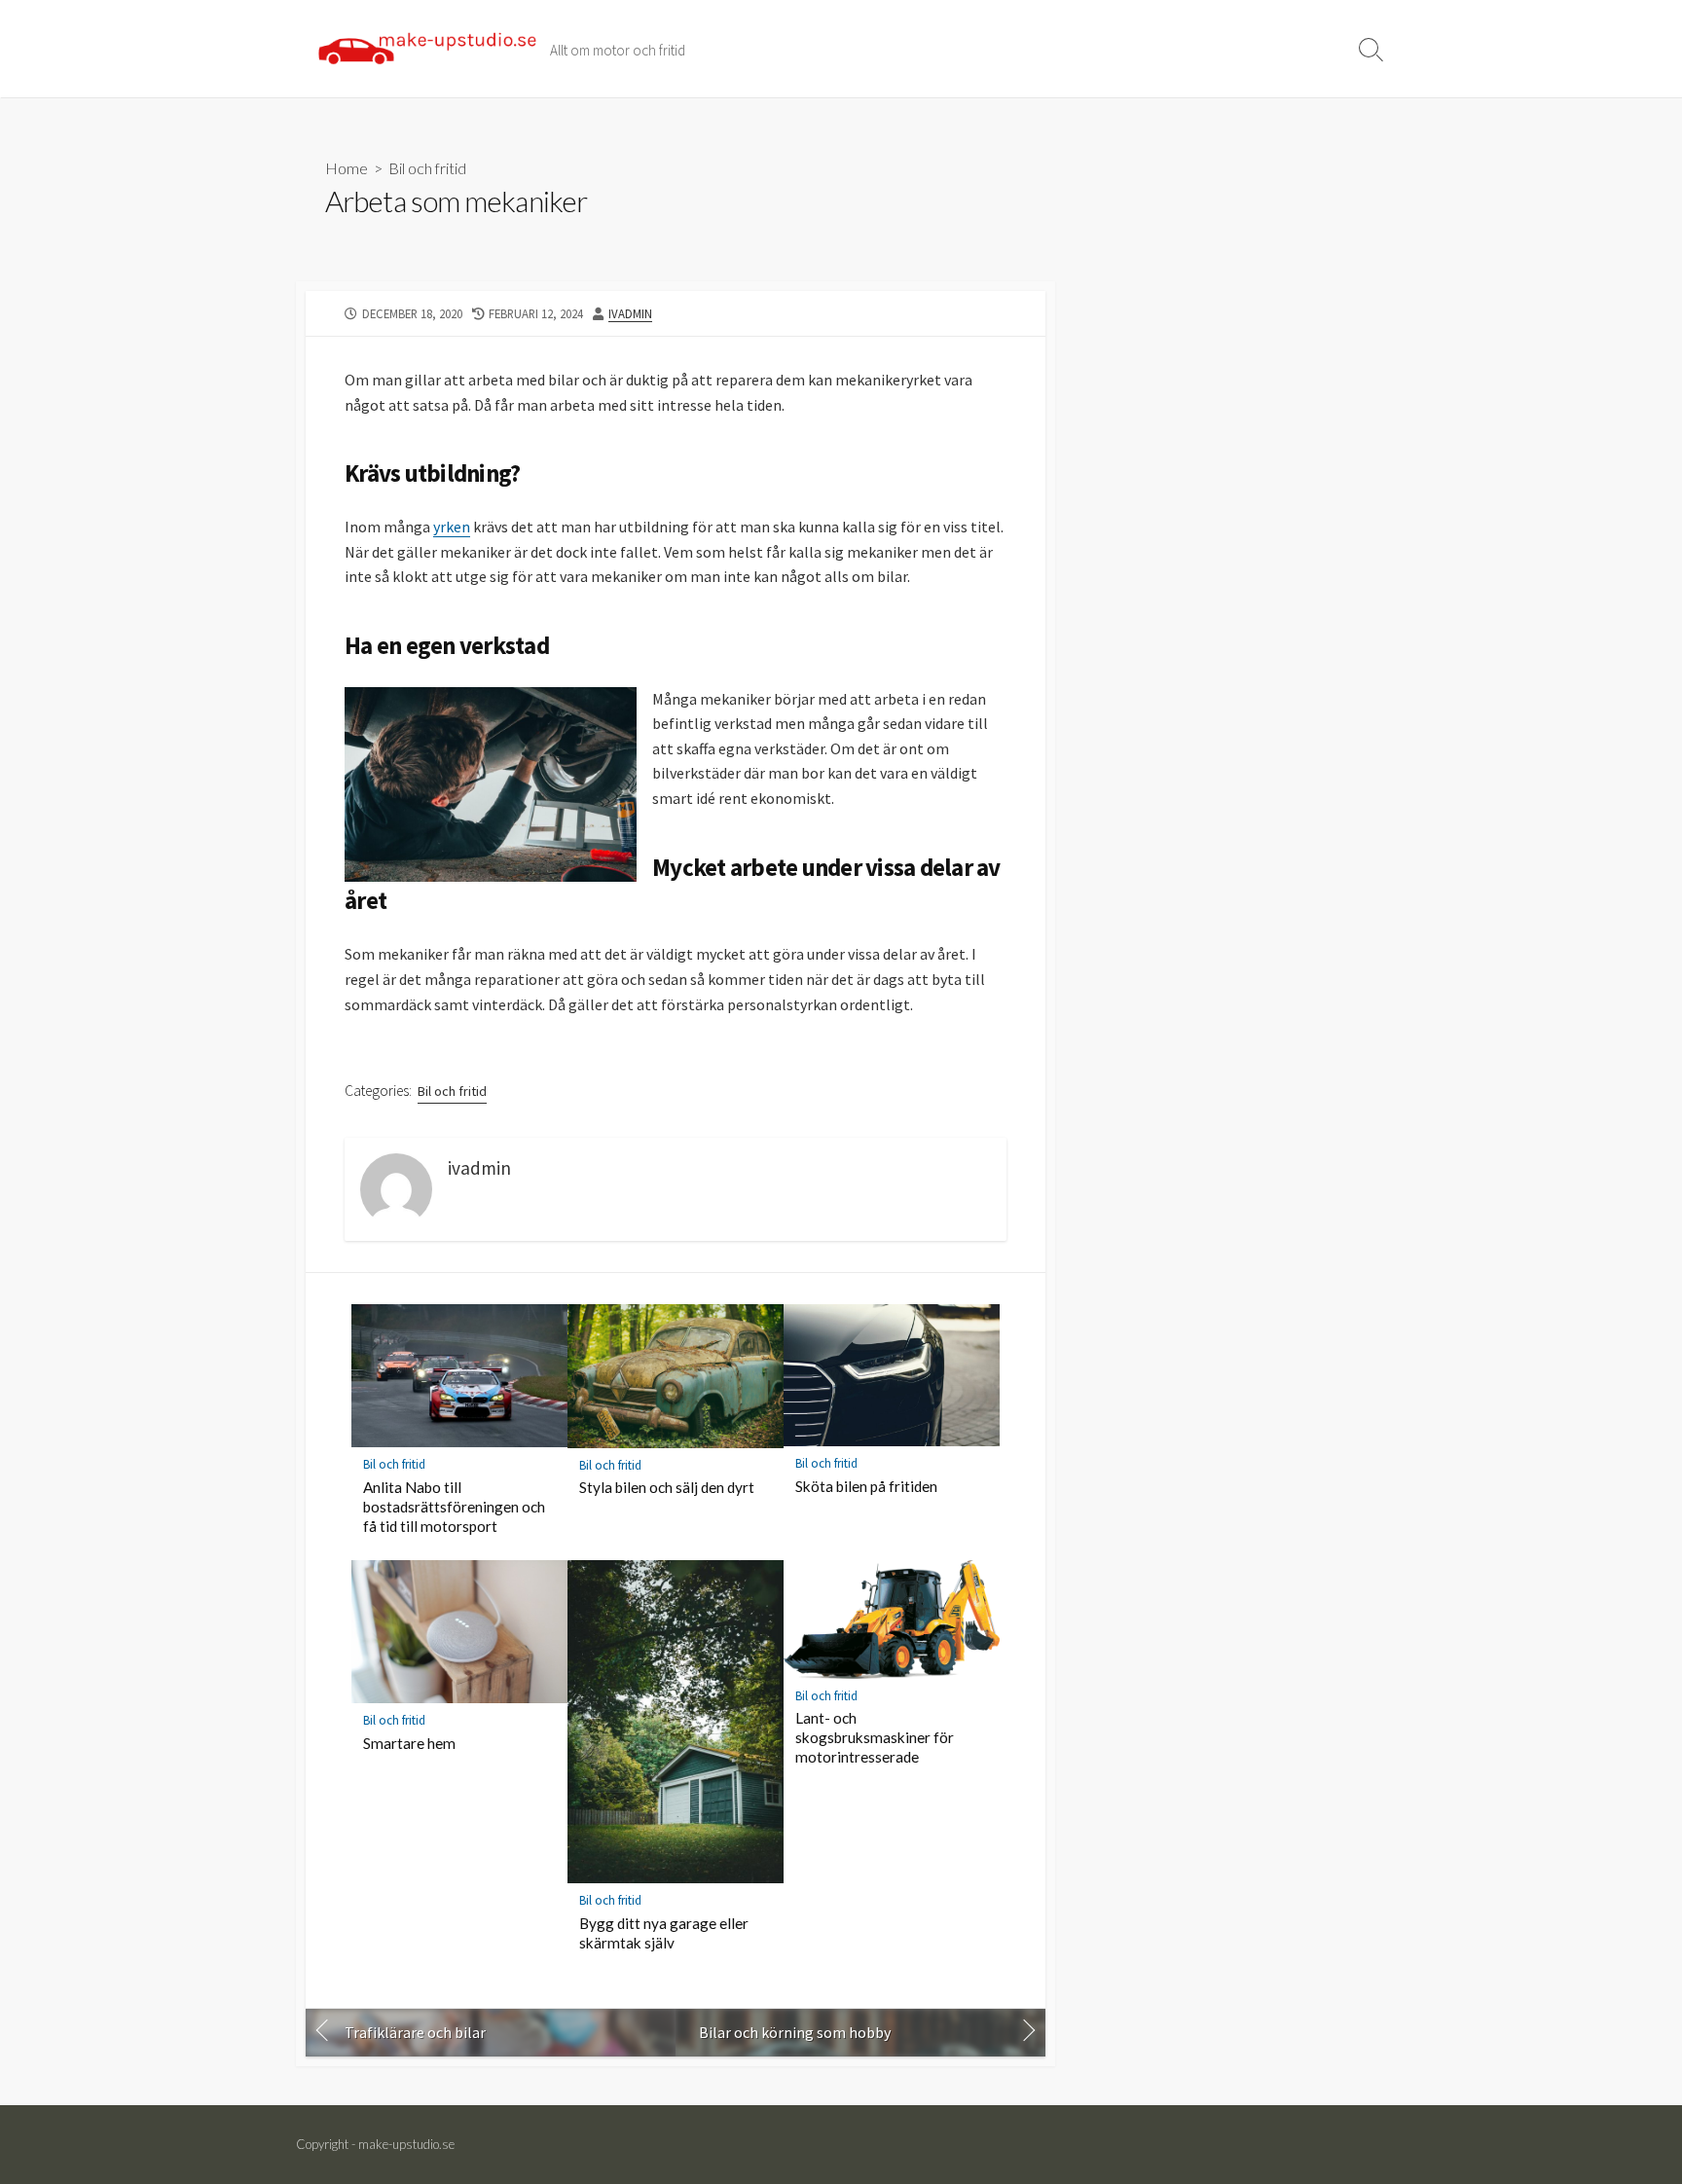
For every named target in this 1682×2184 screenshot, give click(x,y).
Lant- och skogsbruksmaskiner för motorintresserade (875, 1737)
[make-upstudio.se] (427, 49)
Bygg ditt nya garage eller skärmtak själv (664, 1933)
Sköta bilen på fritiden (866, 1486)
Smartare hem (409, 1743)
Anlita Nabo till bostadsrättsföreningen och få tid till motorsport (454, 1507)
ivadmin (630, 313)
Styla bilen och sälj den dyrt (667, 1487)
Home (347, 168)
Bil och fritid (427, 168)
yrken (452, 527)
